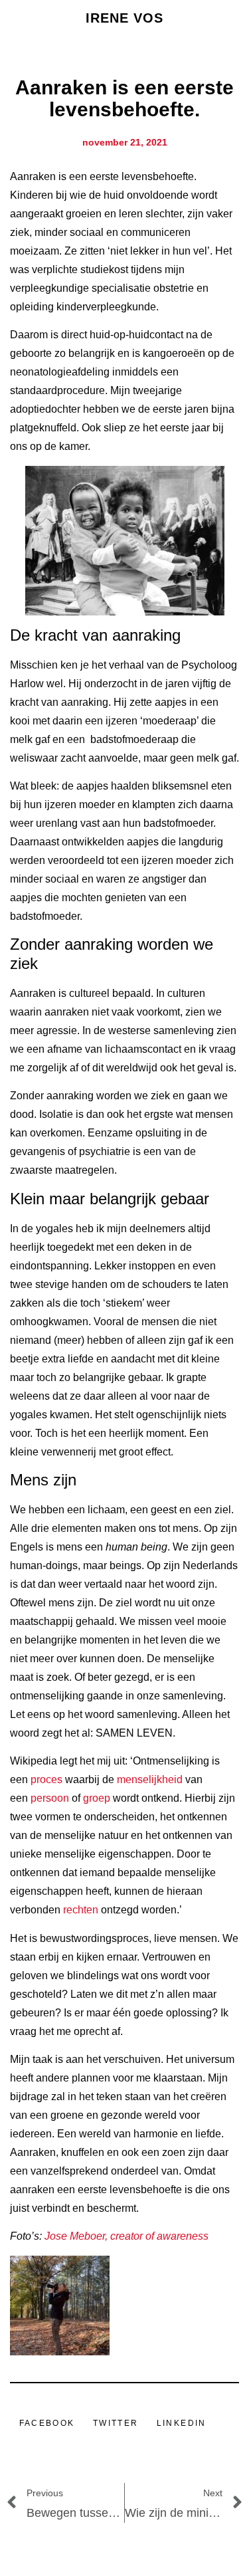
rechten (81, 1910)
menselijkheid (150, 1779)
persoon (50, 1798)
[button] (47, 2423)
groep (97, 1798)
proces (46, 1779)
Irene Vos (125, 18)
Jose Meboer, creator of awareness (128, 2236)
